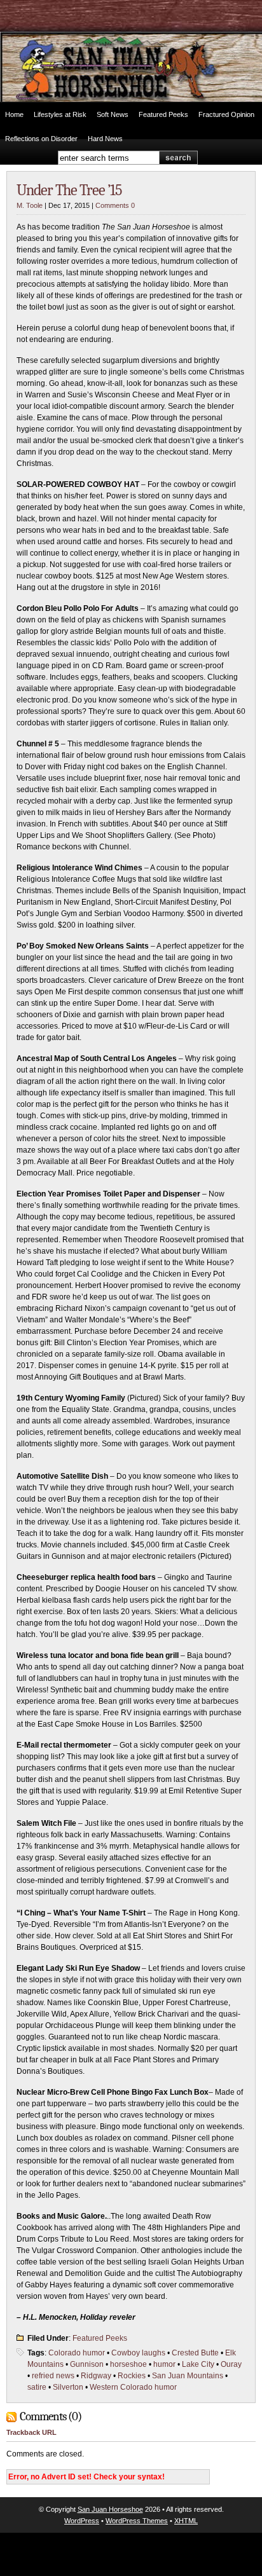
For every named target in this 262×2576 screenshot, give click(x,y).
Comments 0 (115, 205)
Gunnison (87, 2364)
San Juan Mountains (188, 2376)
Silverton (68, 2387)
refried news (53, 2376)
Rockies (132, 2376)
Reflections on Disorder (41, 139)
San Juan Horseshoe (110, 2509)
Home (14, 114)
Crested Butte (195, 2353)
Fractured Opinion (226, 114)
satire (37, 2387)
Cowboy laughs (138, 2353)
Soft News (113, 114)
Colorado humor (77, 2353)
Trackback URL (31, 2432)
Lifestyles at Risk (60, 114)
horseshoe (128, 2364)
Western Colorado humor (133, 2387)
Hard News (105, 139)
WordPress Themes (137, 2521)
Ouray (231, 2364)
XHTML (186, 2521)
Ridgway (96, 2376)
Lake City (198, 2364)
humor (164, 2364)
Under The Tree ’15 (69, 190)
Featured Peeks (163, 114)
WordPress (82, 2521)
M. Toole (30, 205)
